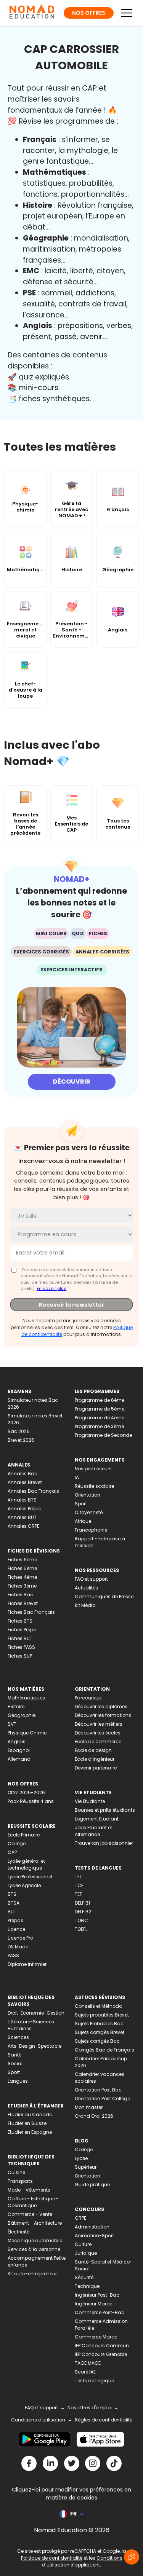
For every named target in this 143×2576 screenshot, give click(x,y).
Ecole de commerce (98, 1742)
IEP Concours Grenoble (101, 2354)
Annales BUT (22, 1517)
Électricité (18, 2232)
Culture (83, 2244)
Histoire (16, 1706)
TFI (78, 1877)
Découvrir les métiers (99, 1724)
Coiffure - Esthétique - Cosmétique (33, 2202)
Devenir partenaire (96, 1768)
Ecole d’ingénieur (95, 1759)
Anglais (17, 1742)
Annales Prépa (24, 1509)
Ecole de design (93, 1750)
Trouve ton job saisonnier (104, 1843)
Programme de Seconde (103, 1435)
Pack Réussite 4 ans (31, 1801)
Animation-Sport (94, 2236)
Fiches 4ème (22, 1577)
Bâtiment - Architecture (35, 2223)
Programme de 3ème (99, 1426)
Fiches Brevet (23, 1603)
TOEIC (81, 1920)
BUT (12, 1912)
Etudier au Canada (30, 2115)
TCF (79, 1885)
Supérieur (86, 2167)
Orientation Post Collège (102, 2099)
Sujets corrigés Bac (97, 2041)
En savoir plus (51, 1288)
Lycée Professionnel (30, 1877)
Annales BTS (22, 1500)
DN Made (18, 1947)
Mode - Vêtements (29, 2190)
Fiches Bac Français (31, 1612)
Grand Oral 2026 (94, 2116)
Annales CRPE (23, 1526)
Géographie (22, 1715)
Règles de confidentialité (104, 2420)
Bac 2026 (19, 1431)
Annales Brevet (25, 1482)
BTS (12, 1894)
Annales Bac (22, 1474)
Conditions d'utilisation (38, 2420)
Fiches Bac (20, 1595)
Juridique (86, 2253)
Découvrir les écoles (98, 1733)
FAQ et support (91, 1579)
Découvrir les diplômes (101, 1706)
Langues (18, 2081)
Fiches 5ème (22, 1568)
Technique (87, 2286)
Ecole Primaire (24, 1835)
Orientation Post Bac (98, 2090)
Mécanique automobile (35, 2240)
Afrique (83, 1521)
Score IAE (85, 2372)
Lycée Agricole (24, 1885)
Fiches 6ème (22, 1560)
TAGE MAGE (88, 2363)
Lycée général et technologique (26, 1864)
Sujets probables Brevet (102, 2015)
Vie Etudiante (90, 1801)
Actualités (86, 1588)
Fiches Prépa (22, 1630)
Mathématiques (26, 1698)
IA (77, 1477)
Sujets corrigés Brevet (100, 2032)
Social (15, 2064)
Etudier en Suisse (27, 2123)
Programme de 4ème (100, 1418)
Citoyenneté (89, 1512)
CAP (12, 1852)
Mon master (89, 2107)
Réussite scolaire (94, 1486)
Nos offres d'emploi (90, 2408)
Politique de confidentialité (52, 2558)
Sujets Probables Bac (99, 2024)
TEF (78, 1894)
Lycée (81, 2158)
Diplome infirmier (27, 1964)
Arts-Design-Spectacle (35, 2046)
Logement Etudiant (97, 1819)
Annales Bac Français (33, 1491)
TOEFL (81, 1929)
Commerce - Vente (30, 2214)
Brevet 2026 (21, 1440)
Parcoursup (88, 1698)
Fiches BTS (20, 1621)
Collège (17, 1844)
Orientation (88, 1495)
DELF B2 (83, 1912)
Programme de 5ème (100, 1409)
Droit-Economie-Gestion (36, 2013)
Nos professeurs (93, 1469)
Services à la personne (34, 2249)
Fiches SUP (20, 1656)
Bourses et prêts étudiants (105, 1810)
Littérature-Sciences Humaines (31, 2025)
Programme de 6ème (100, 1400)
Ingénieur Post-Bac (97, 2295)
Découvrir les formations (103, 1715)
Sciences (18, 2037)
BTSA (14, 1903)
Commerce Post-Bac (100, 2312)
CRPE (80, 2218)
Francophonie (91, 1530)
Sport (81, 1504)
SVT (12, 1724)
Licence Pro (20, 1938)
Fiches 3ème (22, 1586)
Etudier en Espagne (30, 2132)
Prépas (15, 1920)
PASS (13, 1955)
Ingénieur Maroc (94, 2304)
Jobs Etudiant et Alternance (93, 1831)
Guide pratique (92, 2185)
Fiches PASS (21, 1647)
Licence (16, 1929)
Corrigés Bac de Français (104, 2050)
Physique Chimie (27, 1733)
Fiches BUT (20, 1638)
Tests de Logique (94, 2381)
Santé (14, 2055)
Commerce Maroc (96, 2337)
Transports (20, 2181)
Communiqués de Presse (104, 1596)
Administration (92, 2227)
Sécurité (84, 2277)
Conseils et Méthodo (98, 2006)
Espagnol (19, 1750)
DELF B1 (82, 1903)
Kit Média (85, 1605)
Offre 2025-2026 (26, 1793)
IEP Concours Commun (102, 2346)
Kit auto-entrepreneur (32, 2274)
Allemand (19, 1759)
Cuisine (16, 2172)
